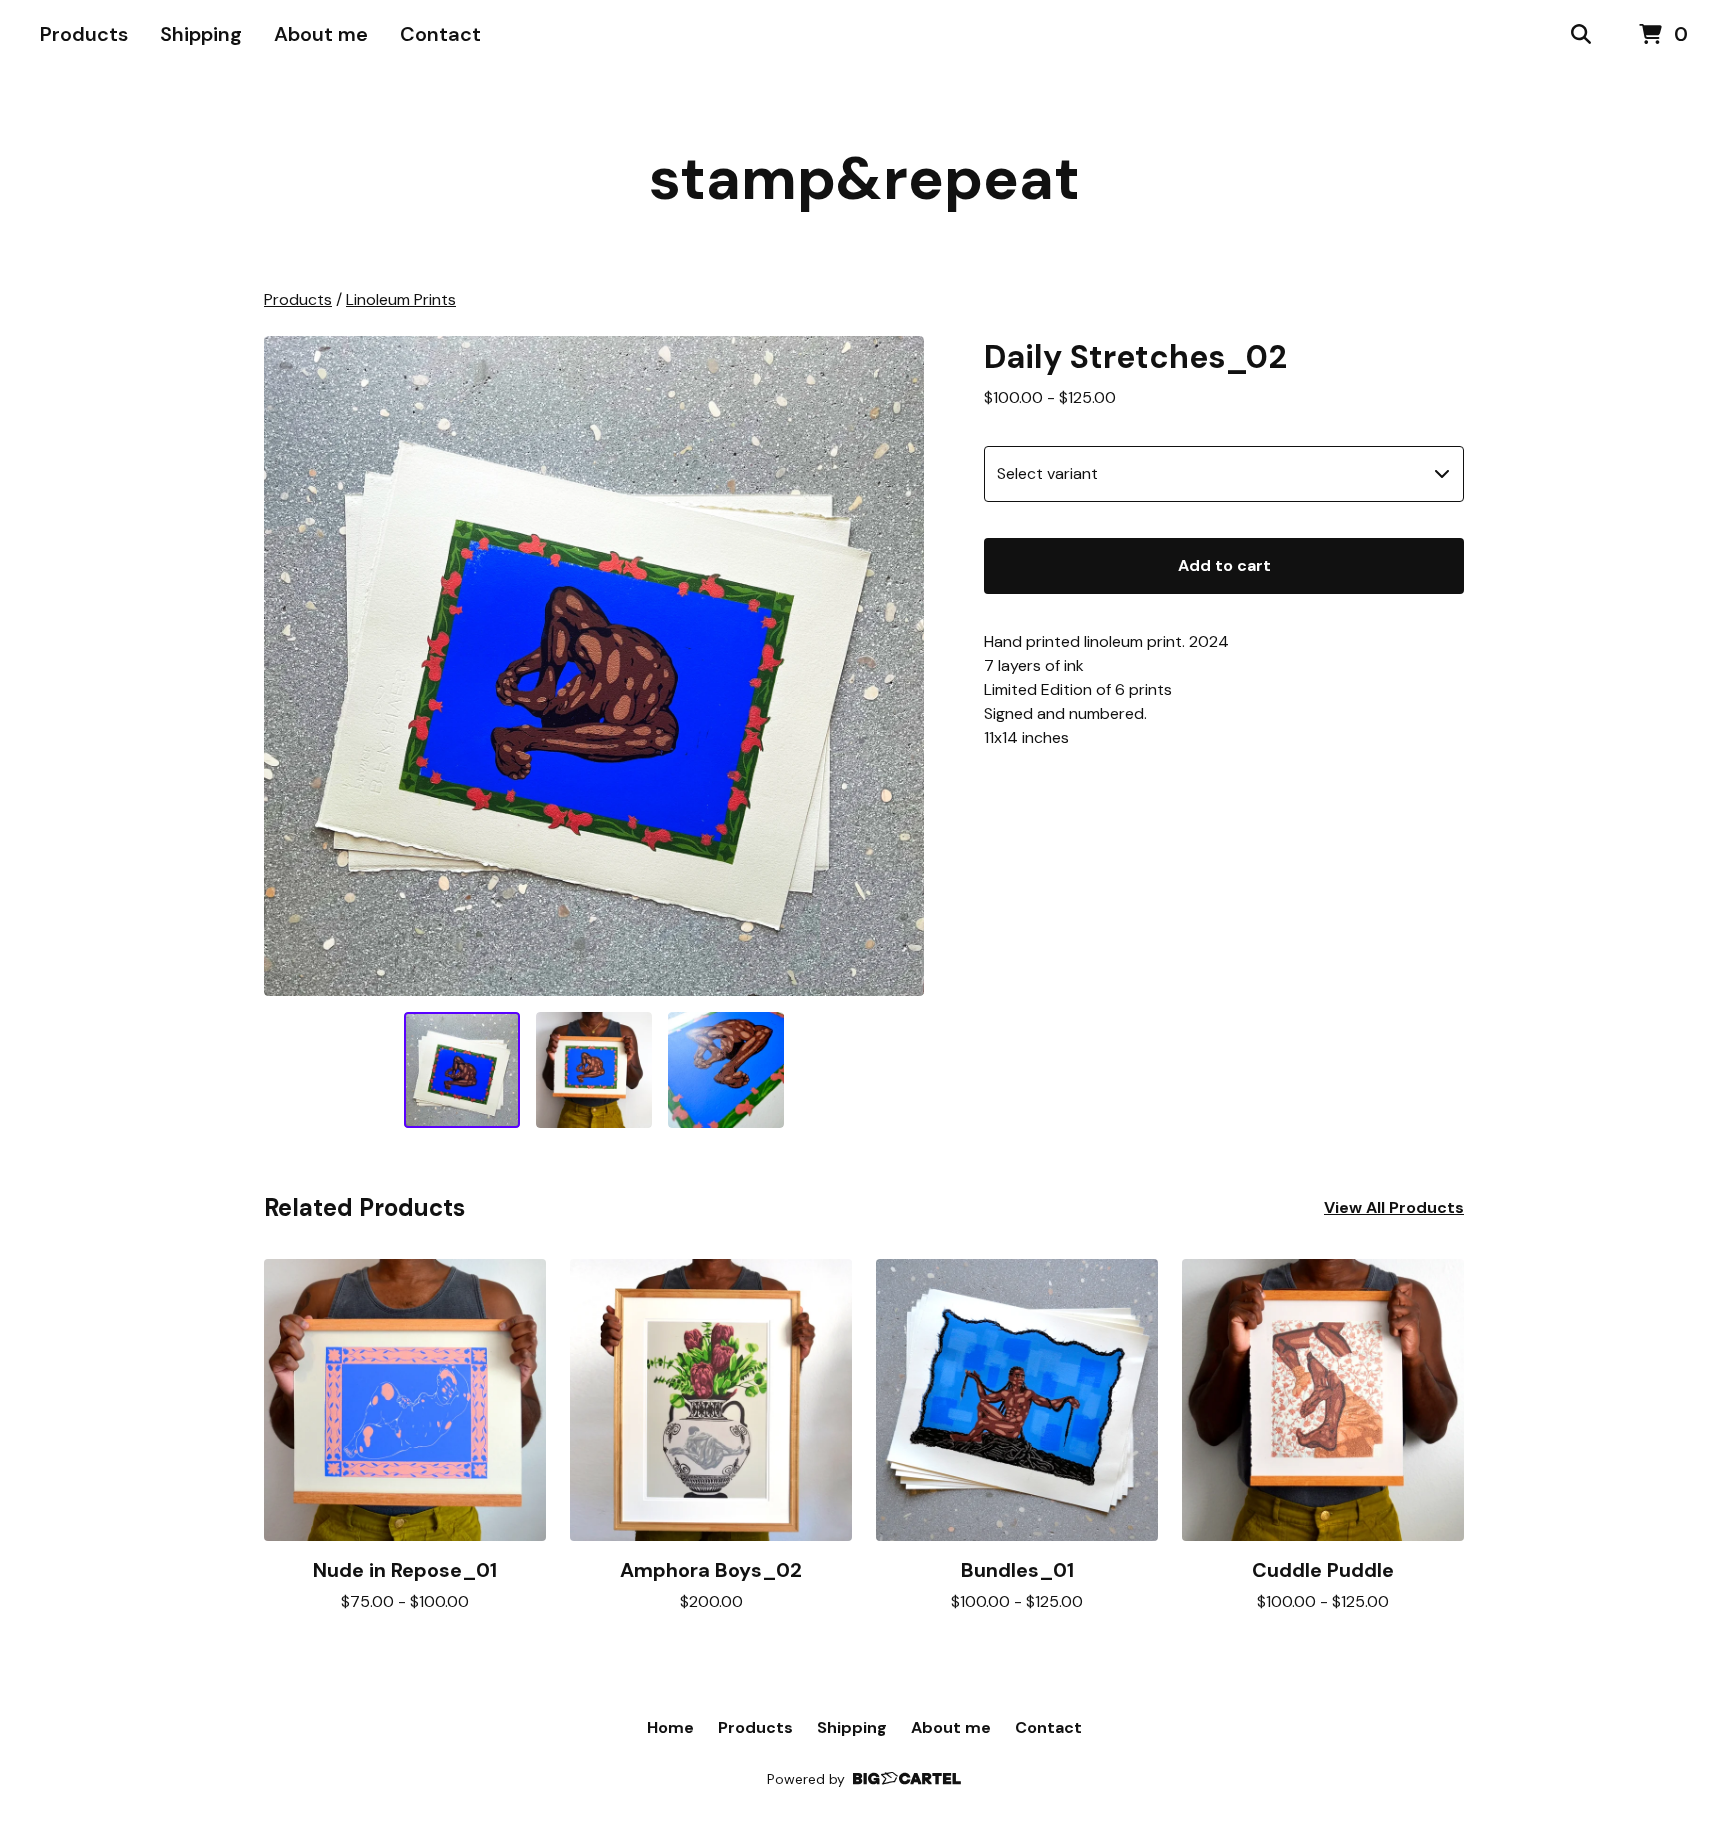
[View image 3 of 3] (726, 1070)
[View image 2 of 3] (594, 1070)
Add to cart (1224, 565)
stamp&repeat (864, 178)
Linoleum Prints (401, 299)
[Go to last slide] (292, 666)
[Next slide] (896, 666)
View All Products (1394, 1207)
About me (321, 34)
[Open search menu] (1581, 35)
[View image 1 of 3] (462, 1070)
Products (84, 34)
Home (670, 1727)
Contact (440, 34)
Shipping (201, 34)
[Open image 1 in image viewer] (594, 666)
